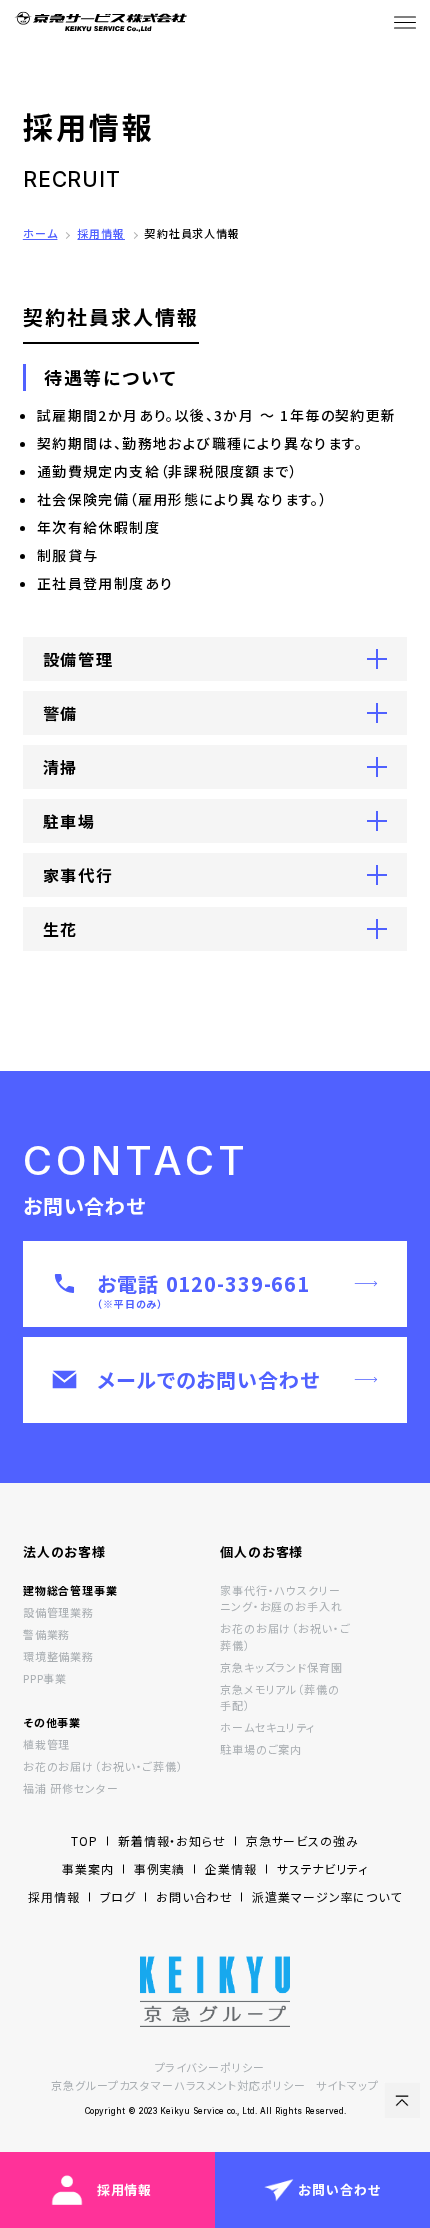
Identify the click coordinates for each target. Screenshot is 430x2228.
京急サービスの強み (302, 1840)
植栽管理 (47, 1744)
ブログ (118, 1896)
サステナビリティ (322, 1868)
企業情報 (231, 1868)
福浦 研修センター (71, 1788)
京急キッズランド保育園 (281, 1667)
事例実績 (160, 1868)
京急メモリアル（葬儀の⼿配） (280, 1697)
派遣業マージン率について (327, 1896)
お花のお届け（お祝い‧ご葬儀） (103, 1766)
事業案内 (88, 1868)
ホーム (40, 233)
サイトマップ (347, 2085)
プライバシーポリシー (210, 2067)
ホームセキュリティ (267, 1727)
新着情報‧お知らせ (172, 1840)
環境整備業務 (58, 1656)
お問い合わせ (194, 1896)
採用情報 (101, 233)
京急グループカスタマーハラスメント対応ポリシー (178, 2085)
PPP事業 (45, 1678)
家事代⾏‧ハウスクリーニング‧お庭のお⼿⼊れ (281, 1598)
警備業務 (47, 1634)
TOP (84, 1840)
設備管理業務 (58, 1612)
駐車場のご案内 (261, 1749)
